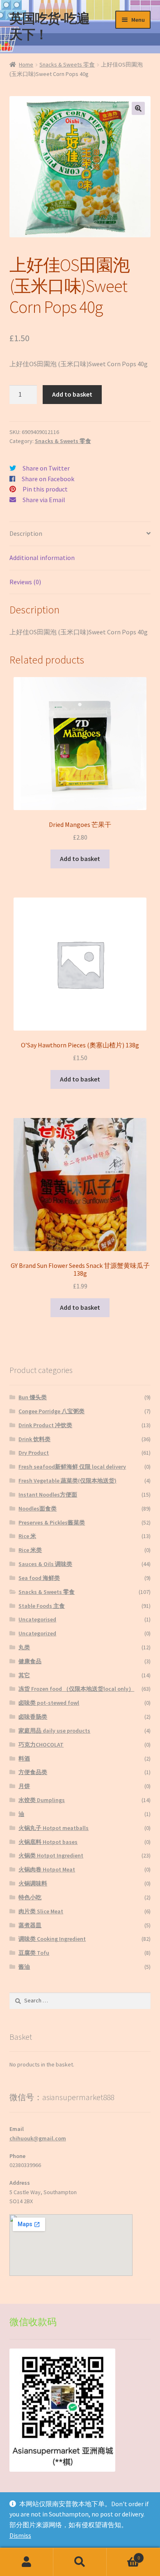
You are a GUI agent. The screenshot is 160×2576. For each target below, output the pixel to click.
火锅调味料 (33, 1883)
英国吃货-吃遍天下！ (49, 26)
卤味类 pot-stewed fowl (49, 1703)
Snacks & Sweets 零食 (67, 64)
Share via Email (44, 500)
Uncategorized (37, 1633)
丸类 (24, 1647)
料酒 (24, 1759)
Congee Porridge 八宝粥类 (51, 1411)
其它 (24, 1675)
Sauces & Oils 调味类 (45, 1564)
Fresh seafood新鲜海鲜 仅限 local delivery (72, 1467)
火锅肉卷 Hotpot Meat (47, 1869)
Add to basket (72, 394)
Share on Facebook (48, 479)
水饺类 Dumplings (42, 1800)
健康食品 (30, 1661)
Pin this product (45, 489)
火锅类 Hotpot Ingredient (51, 1855)
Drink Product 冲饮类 (45, 1425)
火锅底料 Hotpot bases (48, 1842)
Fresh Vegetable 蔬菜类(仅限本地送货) (67, 1481)
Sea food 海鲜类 (39, 1578)
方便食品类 (33, 1772)
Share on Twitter (46, 468)
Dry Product (34, 1453)
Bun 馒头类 (33, 1397)
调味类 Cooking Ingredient (52, 1939)
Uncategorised (37, 1619)
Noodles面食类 (38, 1508)
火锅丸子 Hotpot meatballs (54, 1828)
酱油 (24, 1967)
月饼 (24, 1786)
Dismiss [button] (20, 2535)
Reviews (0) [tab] (25, 582)
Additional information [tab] (42, 558)
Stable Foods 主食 (42, 1606)
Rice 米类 (30, 1550)
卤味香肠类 (33, 1717)
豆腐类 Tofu (34, 1953)
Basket (123, 2555)
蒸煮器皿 (30, 1925)
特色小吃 (30, 1897)
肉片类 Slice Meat (41, 1911)
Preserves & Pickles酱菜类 (52, 1522)
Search (80, 2562)
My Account (27, 2562)
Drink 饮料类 (34, 1439)
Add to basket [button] (80, 859)
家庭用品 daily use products (54, 1731)
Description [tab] (26, 533)
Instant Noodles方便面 (48, 1495)
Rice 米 (27, 1536)
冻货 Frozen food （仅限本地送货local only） (76, 1689)
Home (26, 64)
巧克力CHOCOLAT (41, 1745)
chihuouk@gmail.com (38, 2138)
